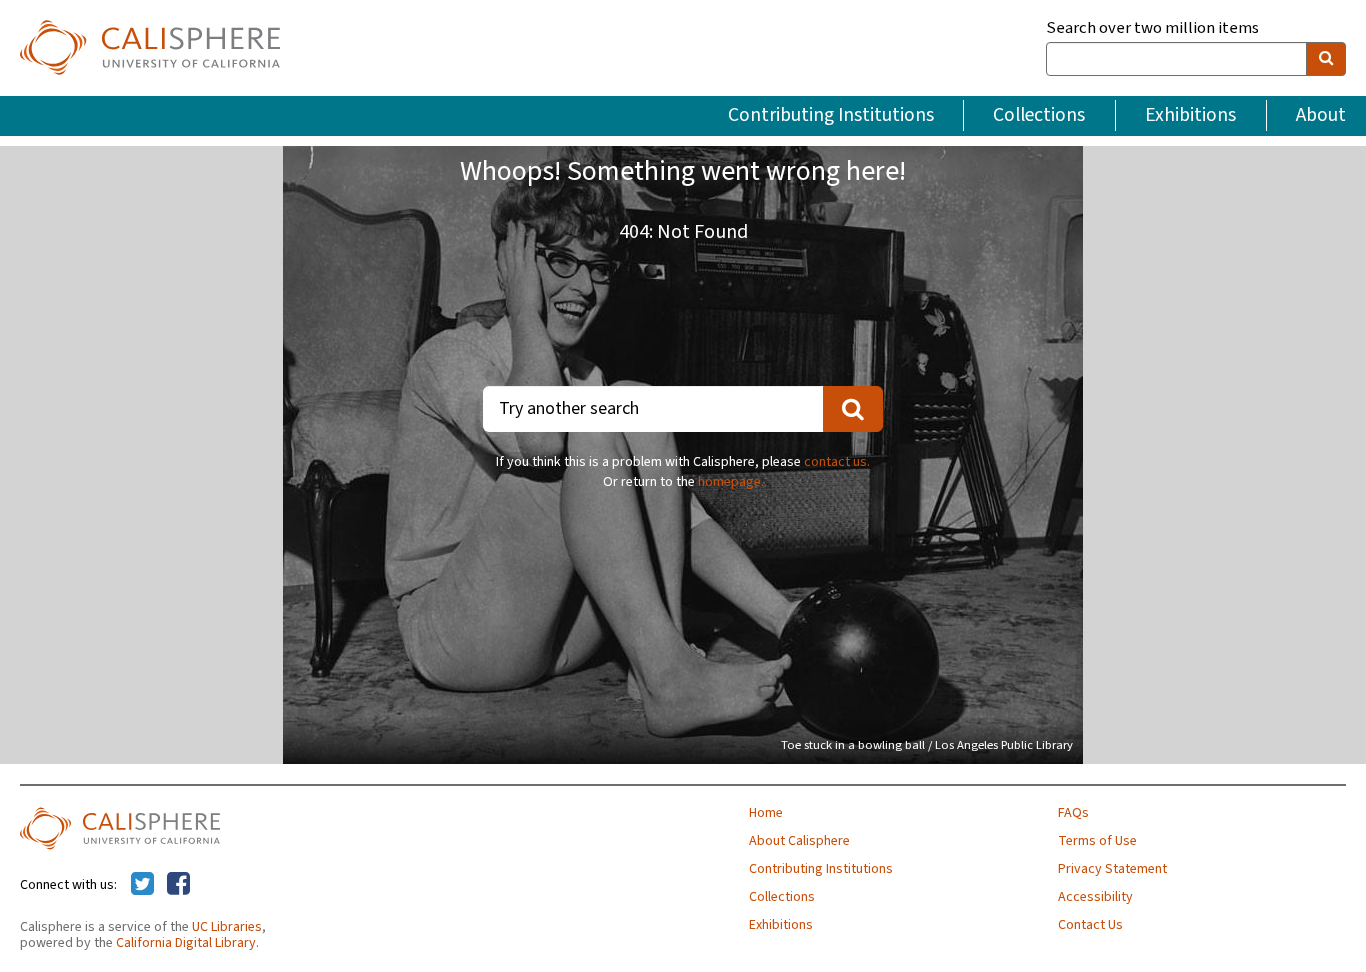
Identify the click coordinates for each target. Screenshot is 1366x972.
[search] (1326, 59)
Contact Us (1090, 925)
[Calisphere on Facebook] (178, 885)
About (1321, 115)
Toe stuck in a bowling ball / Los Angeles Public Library (927, 745)
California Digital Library (186, 943)
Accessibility (1095, 897)
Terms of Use (1097, 841)
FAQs (1073, 813)
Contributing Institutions (831, 115)
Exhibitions (1190, 115)
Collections (1039, 115)
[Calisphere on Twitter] (142, 885)
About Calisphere (799, 841)
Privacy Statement (1112, 869)
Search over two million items (1152, 28)
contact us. (837, 462)
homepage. (731, 482)
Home (766, 813)
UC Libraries (227, 927)
